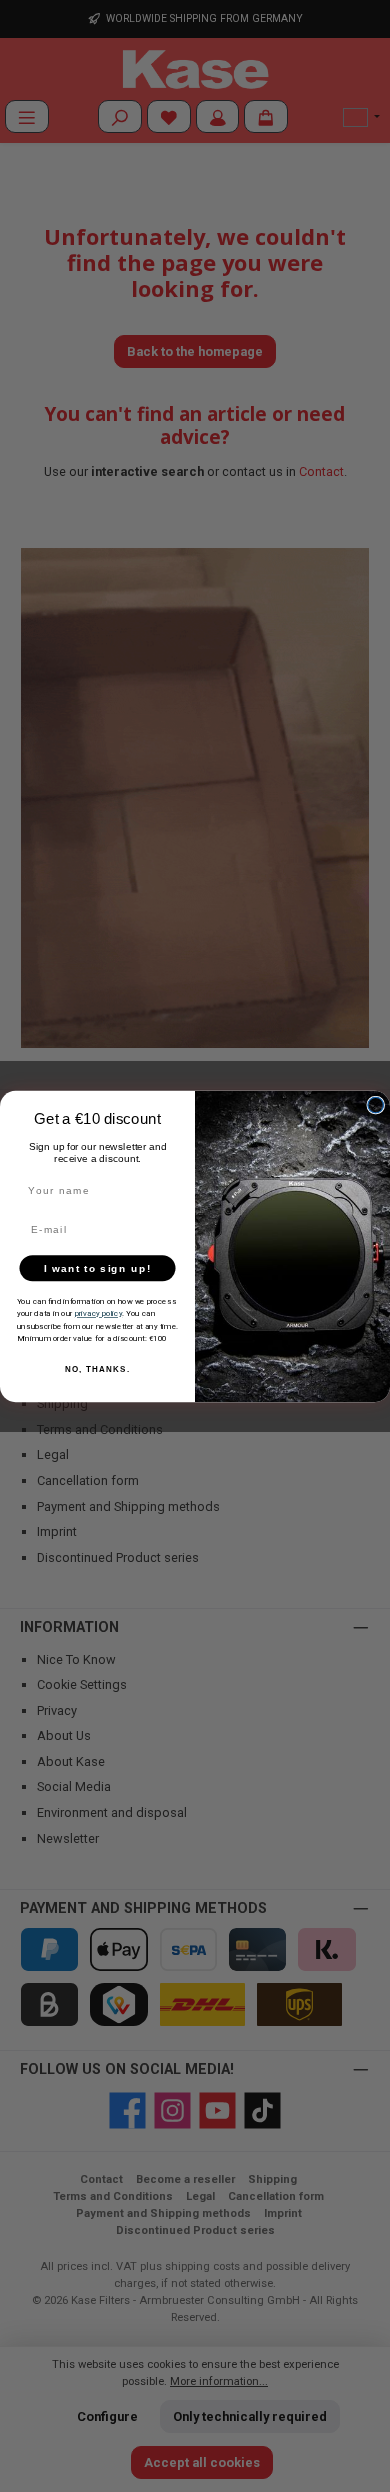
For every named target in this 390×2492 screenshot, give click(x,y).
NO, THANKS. (97, 1369)
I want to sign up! (97, 1267)
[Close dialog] (376, 1105)
